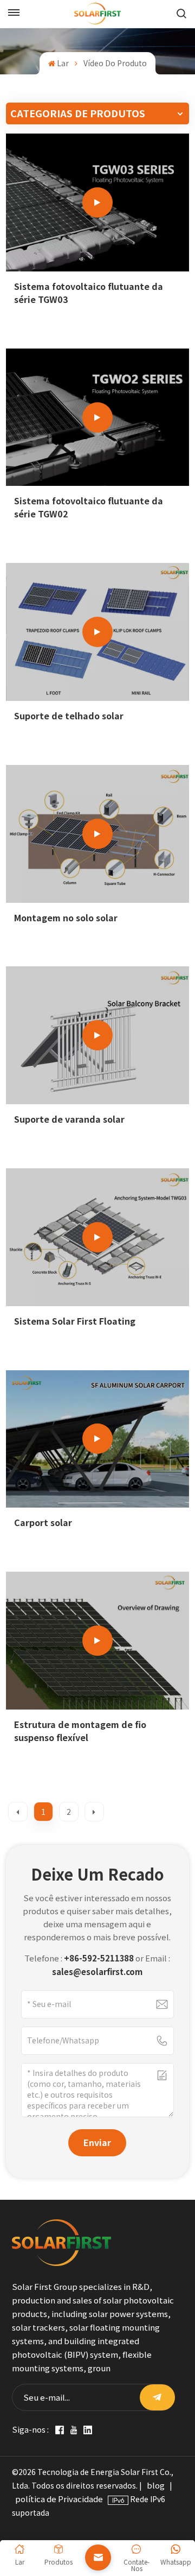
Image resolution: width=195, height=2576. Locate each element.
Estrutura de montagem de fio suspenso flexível (80, 1731)
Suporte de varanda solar (69, 1119)
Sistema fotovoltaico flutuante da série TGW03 (89, 293)
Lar (63, 63)
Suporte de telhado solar (69, 716)
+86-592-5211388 (99, 1958)
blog (156, 2485)
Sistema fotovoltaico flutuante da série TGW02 (89, 507)
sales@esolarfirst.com (97, 1972)
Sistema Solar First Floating (75, 1321)
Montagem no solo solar (66, 918)
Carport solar (43, 1523)
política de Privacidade (59, 2499)
